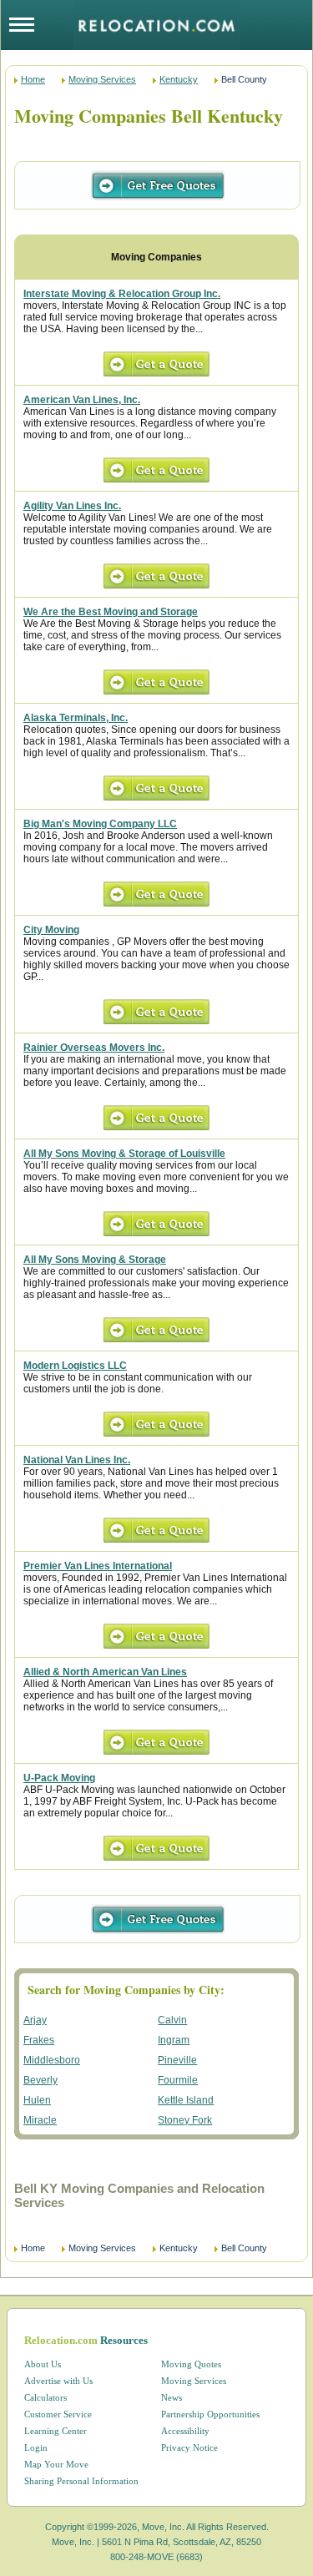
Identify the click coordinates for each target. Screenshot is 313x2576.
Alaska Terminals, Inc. (76, 718)
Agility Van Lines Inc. (72, 506)
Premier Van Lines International (98, 1566)
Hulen (37, 2100)
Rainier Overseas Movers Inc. (94, 1048)
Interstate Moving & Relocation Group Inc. (122, 294)
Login (36, 2447)
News (172, 2397)
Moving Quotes (191, 2364)
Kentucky (179, 79)
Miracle (40, 2120)
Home (33, 79)
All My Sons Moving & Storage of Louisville (124, 1154)
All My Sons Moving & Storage (95, 1260)
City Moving (51, 930)
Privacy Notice (189, 2447)
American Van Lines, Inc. (82, 400)
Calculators (45, 2397)
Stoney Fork (185, 2120)
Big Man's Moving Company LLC (100, 824)
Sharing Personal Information (81, 2481)
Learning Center (56, 2431)
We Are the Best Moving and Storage (111, 612)
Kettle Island (186, 2100)
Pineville (177, 2060)
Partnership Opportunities (210, 2414)
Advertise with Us (58, 2381)
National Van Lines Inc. (77, 1460)
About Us (43, 2364)
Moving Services (102, 79)
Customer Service (58, 2414)
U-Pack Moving (59, 1778)
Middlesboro (52, 2060)
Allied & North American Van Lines (105, 1672)
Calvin (172, 2020)
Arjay (35, 2020)
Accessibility (185, 2431)
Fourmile (178, 2080)
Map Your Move (56, 2464)
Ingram (174, 2040)
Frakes (39, 2040)
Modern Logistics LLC (75, 1366)
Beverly (40, 2080)
